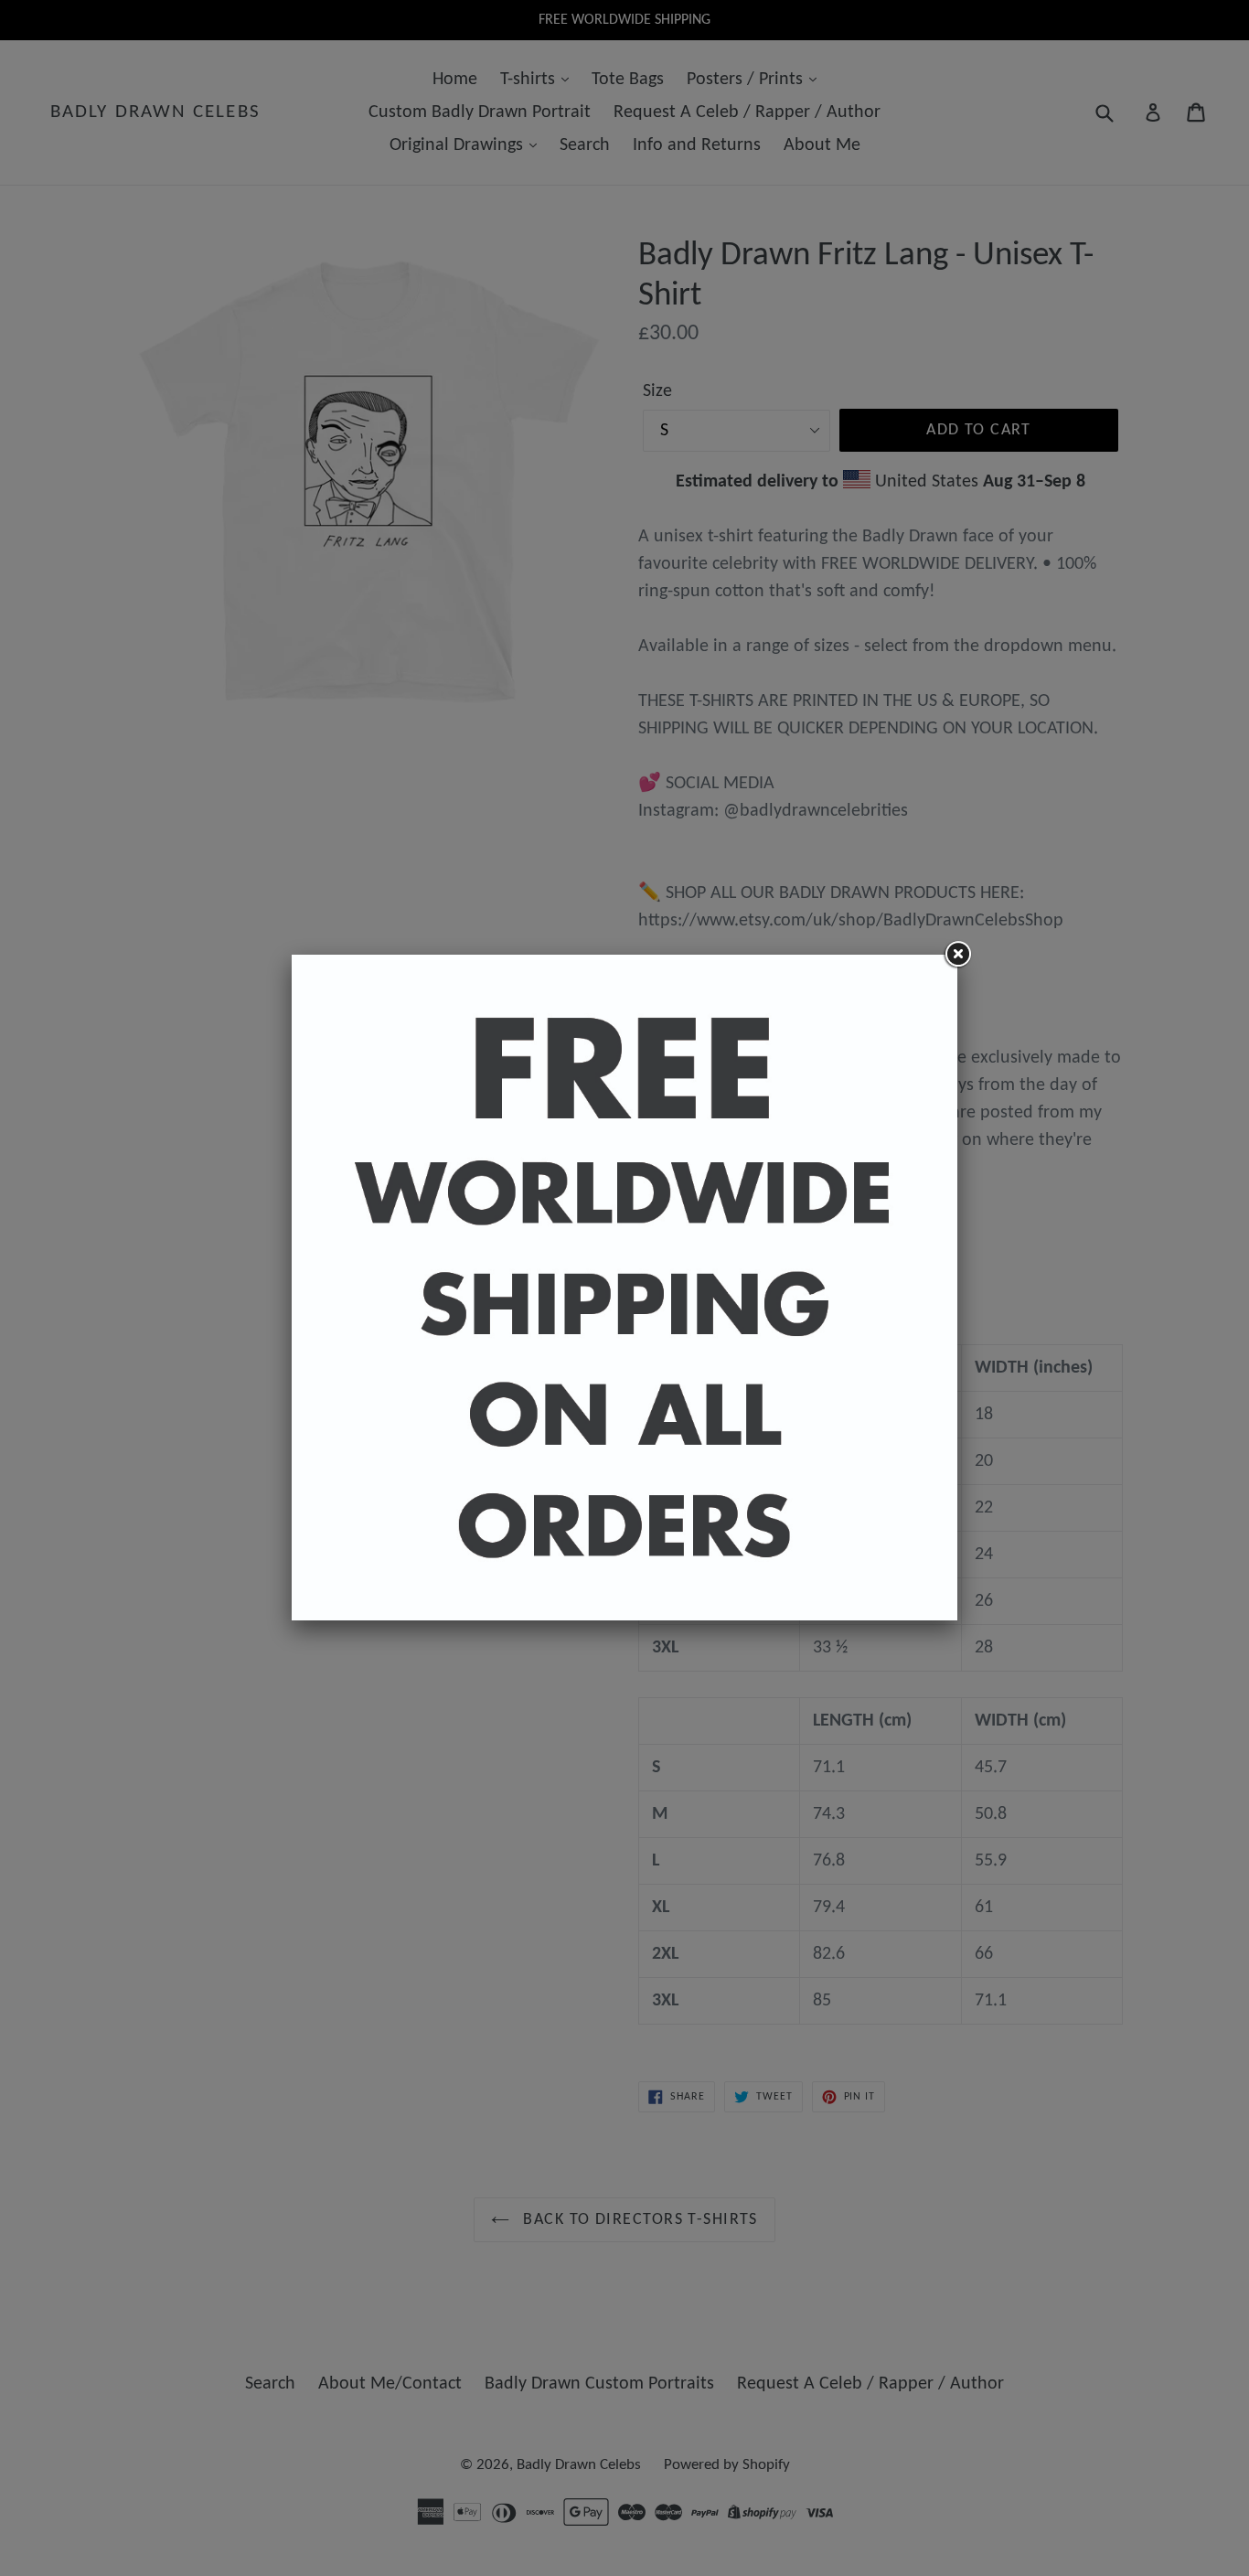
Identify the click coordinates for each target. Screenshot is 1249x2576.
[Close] (957, 955)
